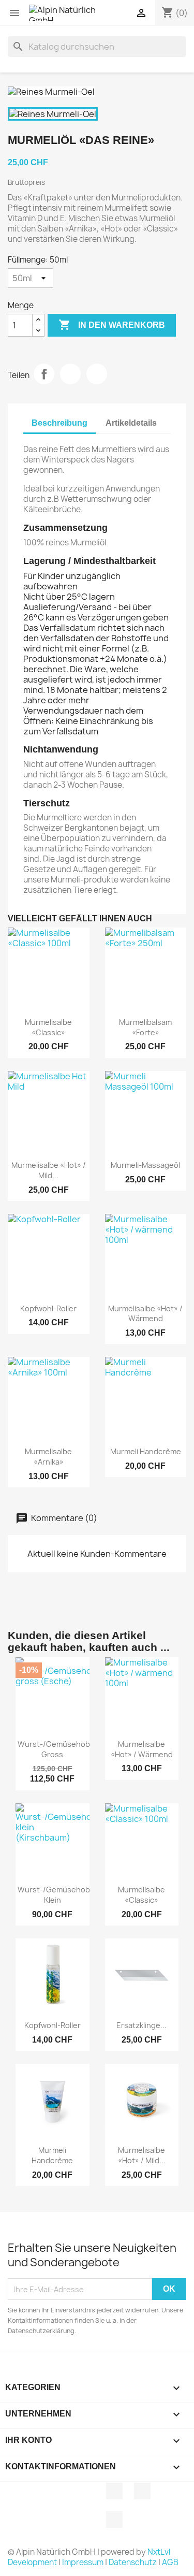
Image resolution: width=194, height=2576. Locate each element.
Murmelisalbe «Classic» (48, 1027)
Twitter (142, 2491)
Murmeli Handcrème (146, 1451)
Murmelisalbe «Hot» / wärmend (145, 1314)
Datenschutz (133, 2562)
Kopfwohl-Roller (48, 1308)
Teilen (44, 374)
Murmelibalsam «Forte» (145, 1027)
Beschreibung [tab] (59, 423)
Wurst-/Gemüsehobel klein (57, 1895)
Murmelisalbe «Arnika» (48, 1457)
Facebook (114, 2491)
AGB (170, 2562)
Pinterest (97, 374)
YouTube (114, 2520)
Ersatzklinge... (141, 2025)
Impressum (83, 2562)
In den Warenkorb (112, 325)
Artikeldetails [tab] (131, 423)
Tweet (70, 374)
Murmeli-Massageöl (145, 1165)
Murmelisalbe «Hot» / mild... (49, 1170)
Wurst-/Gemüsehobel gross (57, 1749)
